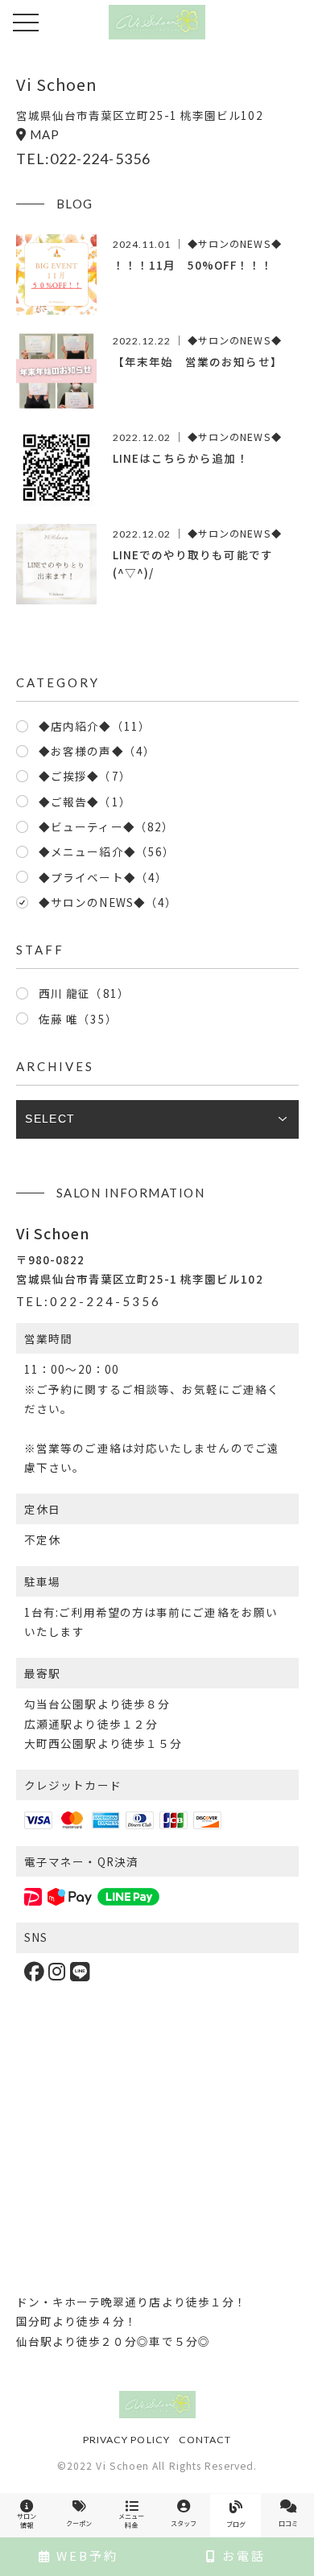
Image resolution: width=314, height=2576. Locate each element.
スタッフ (184, 2523)
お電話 (242, 2555)
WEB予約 (85, 2555)
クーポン (79, 2523)
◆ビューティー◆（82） (106, 826)
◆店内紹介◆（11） (95, 726)
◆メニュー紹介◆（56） (107, 851)
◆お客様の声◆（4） (97, 751)
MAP (45, 134)
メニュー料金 (131, 2520)
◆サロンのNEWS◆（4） (108, 902)
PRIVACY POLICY (126, 2440)
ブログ (236, 2524)
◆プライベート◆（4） (103, 877)
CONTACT (205, 2440)
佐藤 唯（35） (78, 1019)
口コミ (288, 2523)
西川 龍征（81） (84, 993)
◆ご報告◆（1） (85, 802)
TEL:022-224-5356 (83, 159)
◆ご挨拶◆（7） (85, 776)
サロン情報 (27, 2520)
